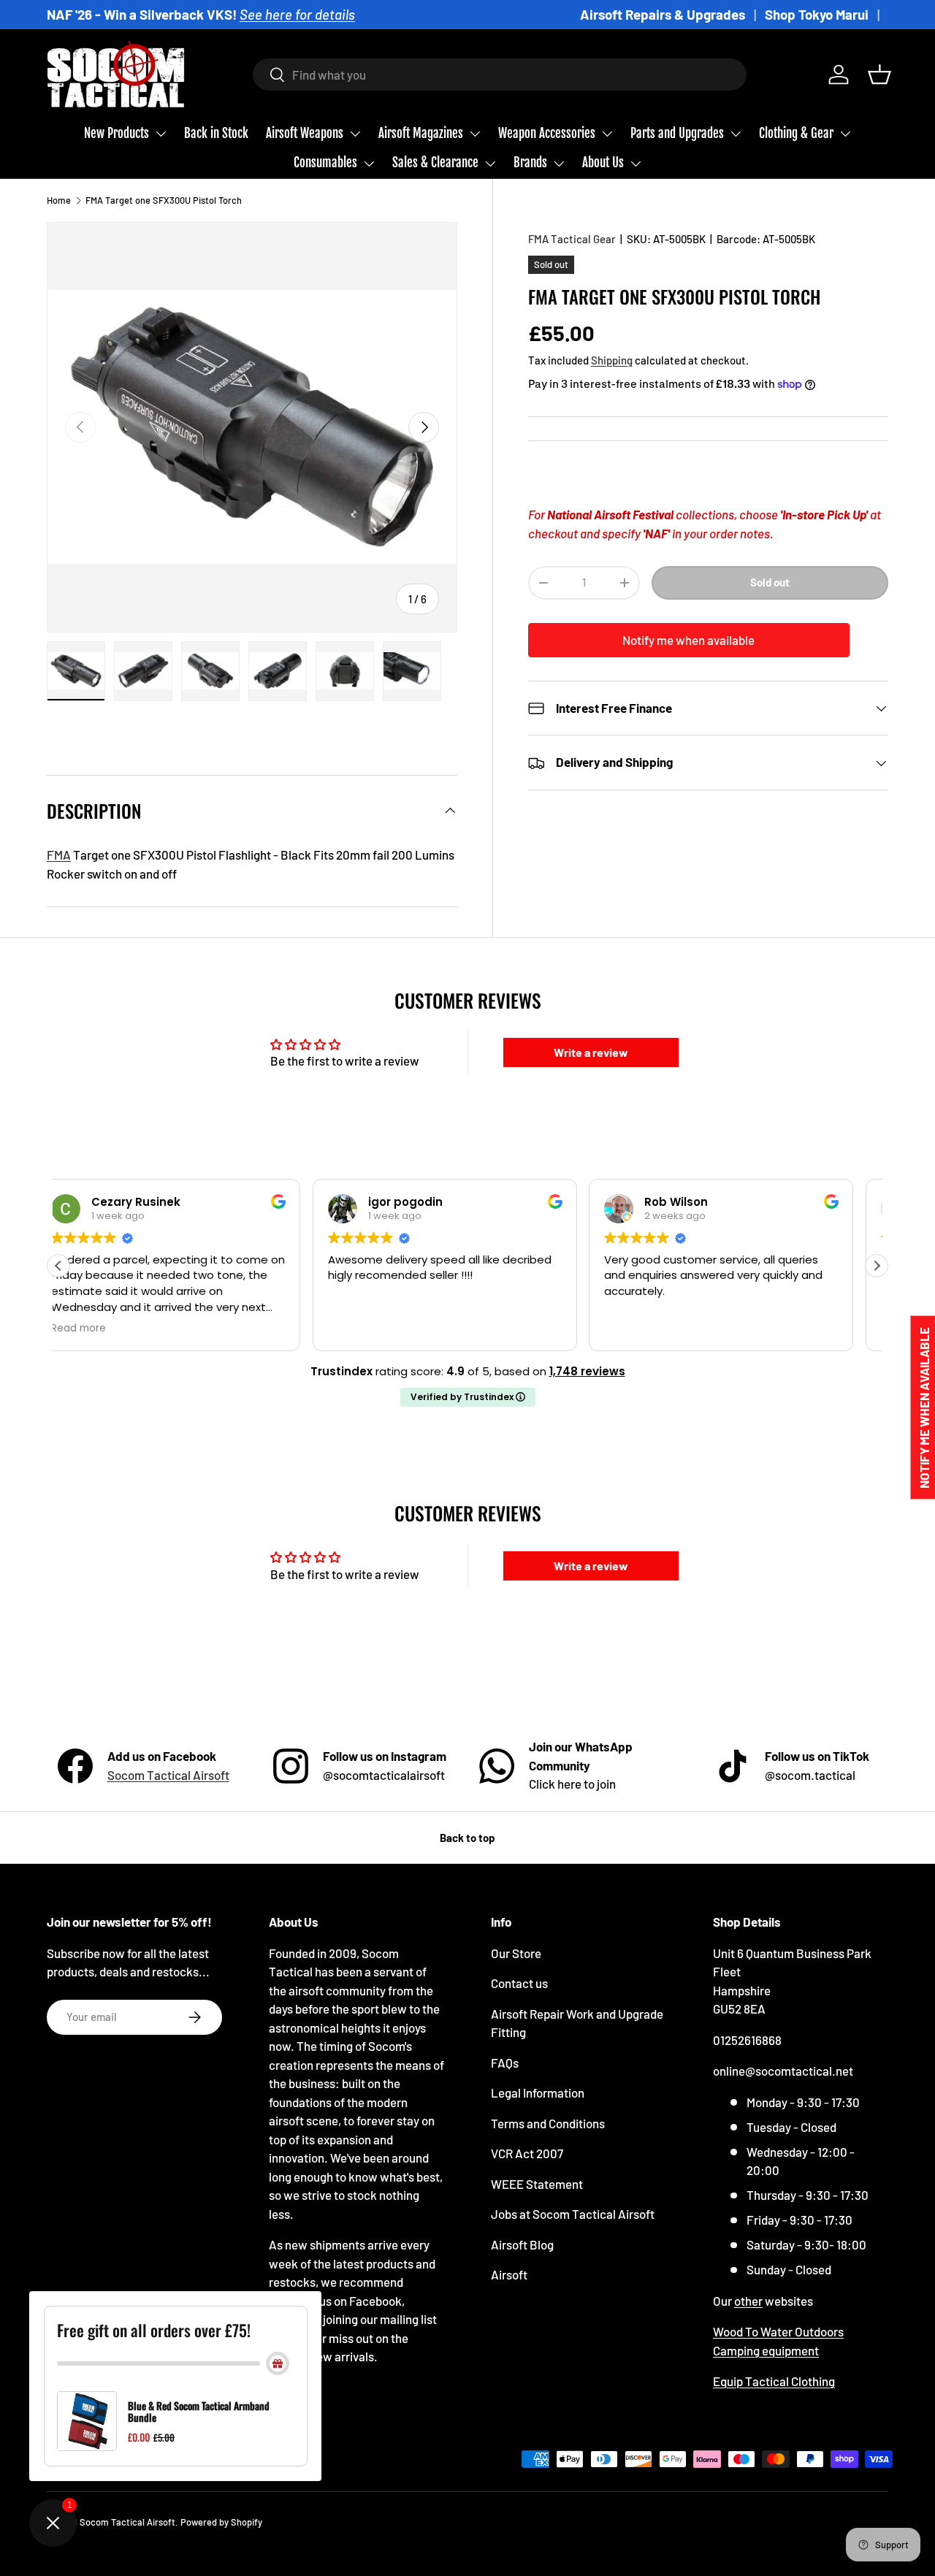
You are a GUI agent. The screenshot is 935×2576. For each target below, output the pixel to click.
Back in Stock (216, 133)
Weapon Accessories (547, 133)
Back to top (467, 1838)
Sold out (770, 583)
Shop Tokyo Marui (817, 14)
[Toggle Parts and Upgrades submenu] (736, 134)
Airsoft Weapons (305, 133)
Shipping (612, 360)
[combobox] (500, 74)
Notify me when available (688, 640)
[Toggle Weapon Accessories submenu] (607, 134)
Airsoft (509, 2274)
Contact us (519, 1983)
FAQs (505, 2063)
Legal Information (538, 2092)
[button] (879, 74)
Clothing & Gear (796, 133)
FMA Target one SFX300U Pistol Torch (164, 200)
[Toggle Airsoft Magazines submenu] (475, 134)
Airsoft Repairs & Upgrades (663, 14)
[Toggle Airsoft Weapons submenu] (355, 134)
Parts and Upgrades (677, 133)
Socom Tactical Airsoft (168, 1775)
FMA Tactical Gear (572, 239)
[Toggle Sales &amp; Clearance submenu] (490, 164)
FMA (59, 855)
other (748, 2301)
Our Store (516, 1953)
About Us (603, 163)
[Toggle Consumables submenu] (369, 164)
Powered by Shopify (221, 2522)
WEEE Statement (537, 2184)
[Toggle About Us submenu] (636, 164)
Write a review (591, 1052)
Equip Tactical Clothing (774, 2381)
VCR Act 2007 (527, 2153)
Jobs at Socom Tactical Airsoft (573, 2214)
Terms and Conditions (548, 2123)
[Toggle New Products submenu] (161, 134)
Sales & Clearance (435, 163)
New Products (117, 133)
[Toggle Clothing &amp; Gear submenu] (845, 134)
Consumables (325, 163)
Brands (530, 163)
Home (59, 200)
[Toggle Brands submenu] (559, 164)
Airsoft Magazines (421, 133)
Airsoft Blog (522, 2244)
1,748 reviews (587, 1371)
